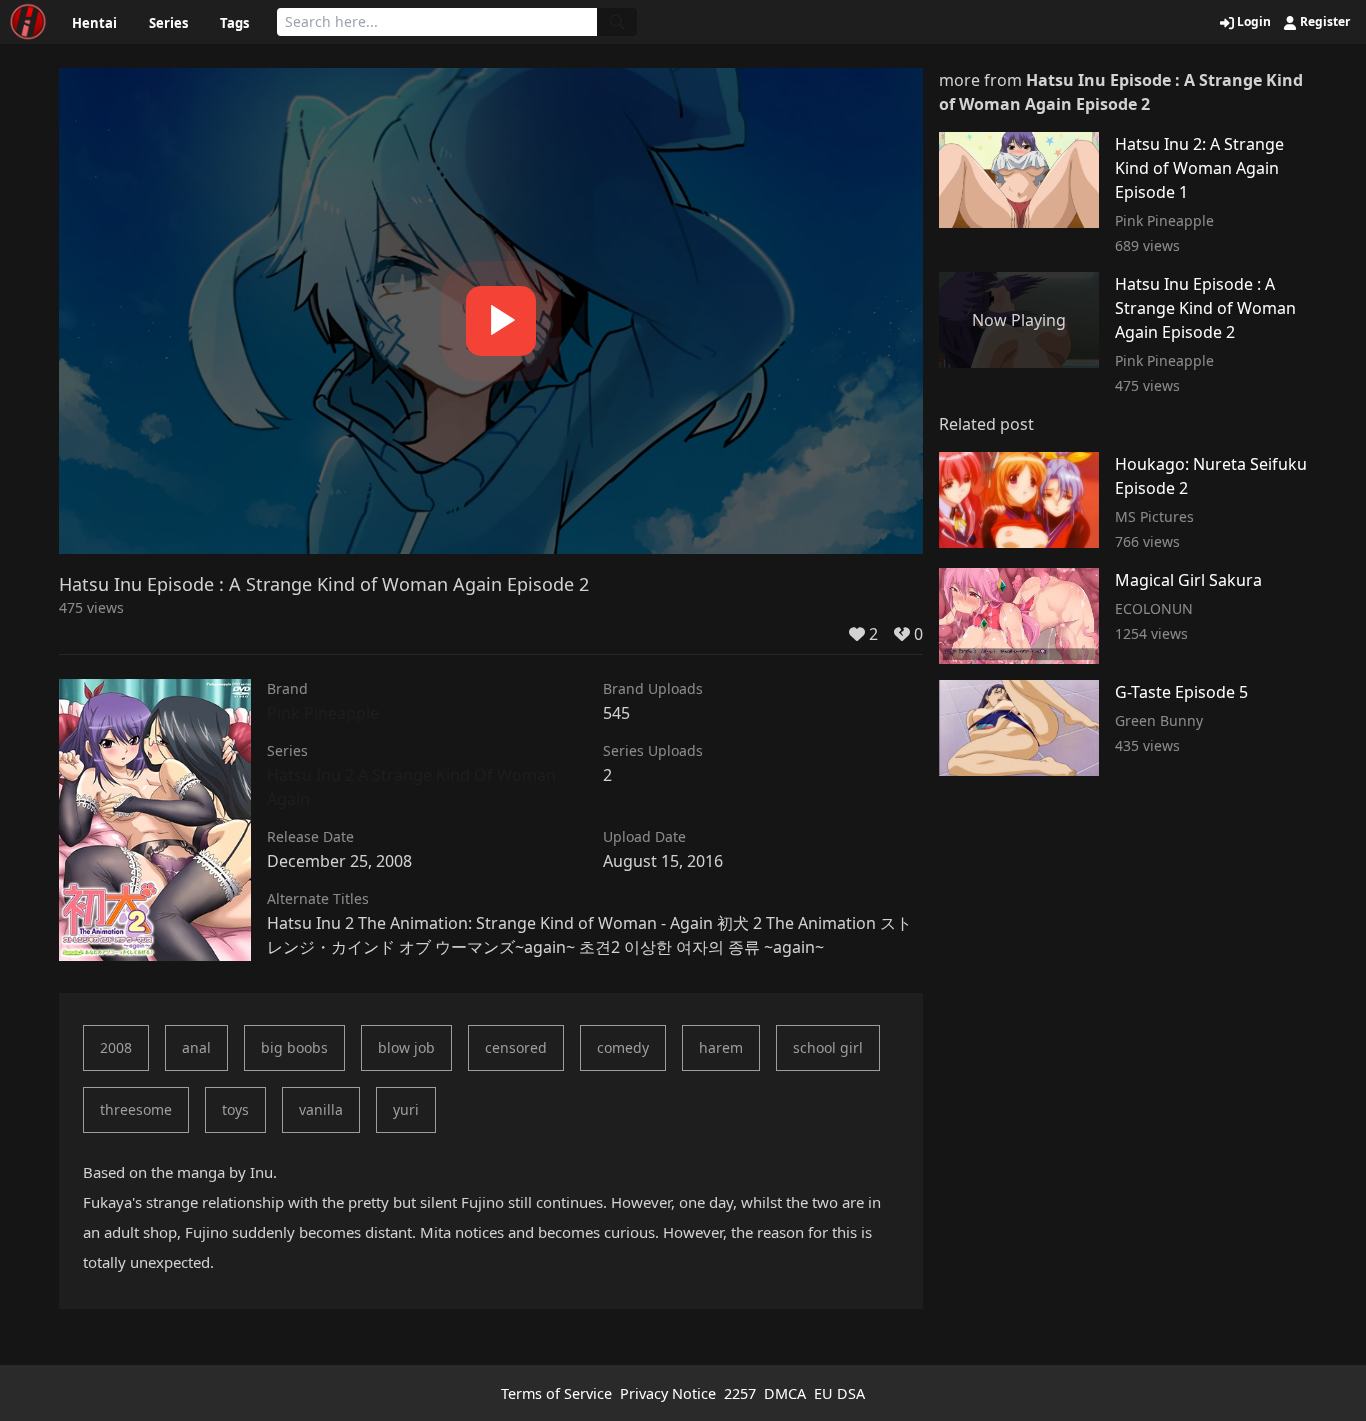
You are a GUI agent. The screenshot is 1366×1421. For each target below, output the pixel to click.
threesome (136, 1109)
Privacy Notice (668, 1393)
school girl (828, 1047)
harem (721, 1047)
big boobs (294, 1047)
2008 (116, 1047)
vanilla (321, 1109)
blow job (406, 1047)
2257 (740, 1393)
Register (1323, 22)
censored (516, 1047)
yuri (406, 1109)
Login (1252, 22)
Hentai (94, 23)
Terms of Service (556, 1393)
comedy (623, 1047)
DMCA (785, 1393)
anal (196, 1047)
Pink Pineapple (323, 713)
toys (235, 1109)
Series (168, 23)
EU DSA (839, 1393)
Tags (234, 23)
